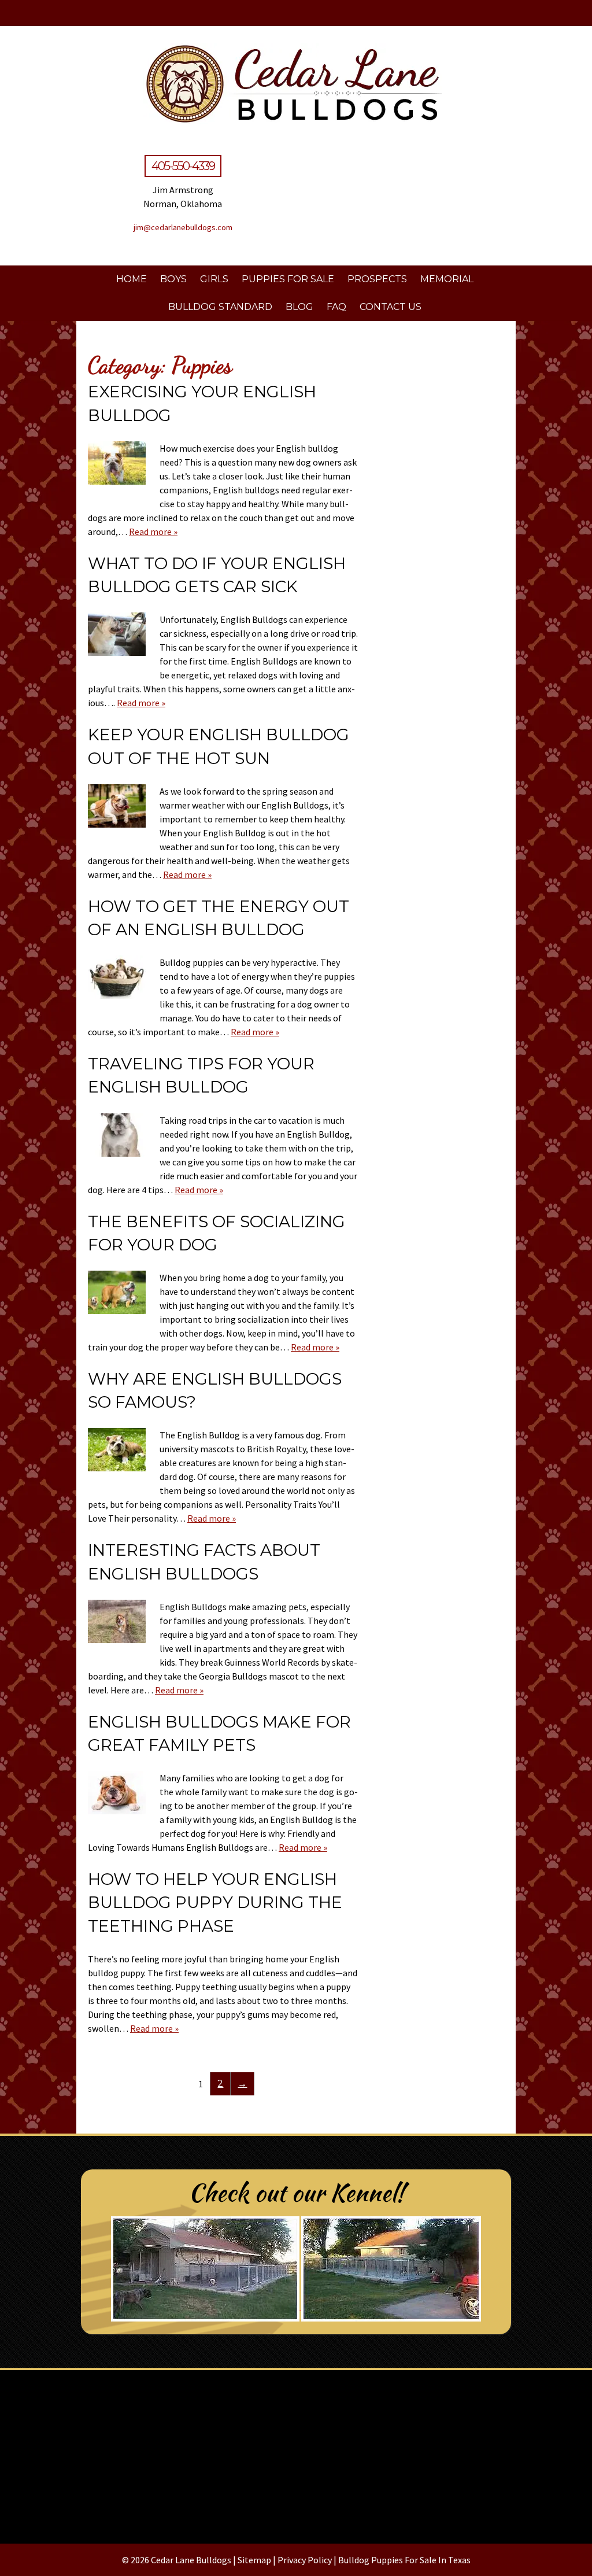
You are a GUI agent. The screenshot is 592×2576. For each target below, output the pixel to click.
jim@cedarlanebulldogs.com (183, 227)
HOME (132, 279)
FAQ (336, 307)
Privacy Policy (305, 2560)
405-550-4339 (183, 166)
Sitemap (254, 2560)
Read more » (153, 532)
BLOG (299, 307)
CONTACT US (391, 307)
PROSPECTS (377, 279)
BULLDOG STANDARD (220, 307)
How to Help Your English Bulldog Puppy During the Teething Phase (215, 1902)
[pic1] (296, 2452)
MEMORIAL (447, 279)
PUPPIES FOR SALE (288, 279)
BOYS (173, 279)
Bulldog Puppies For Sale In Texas (404, 2560)
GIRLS (214, 279)
